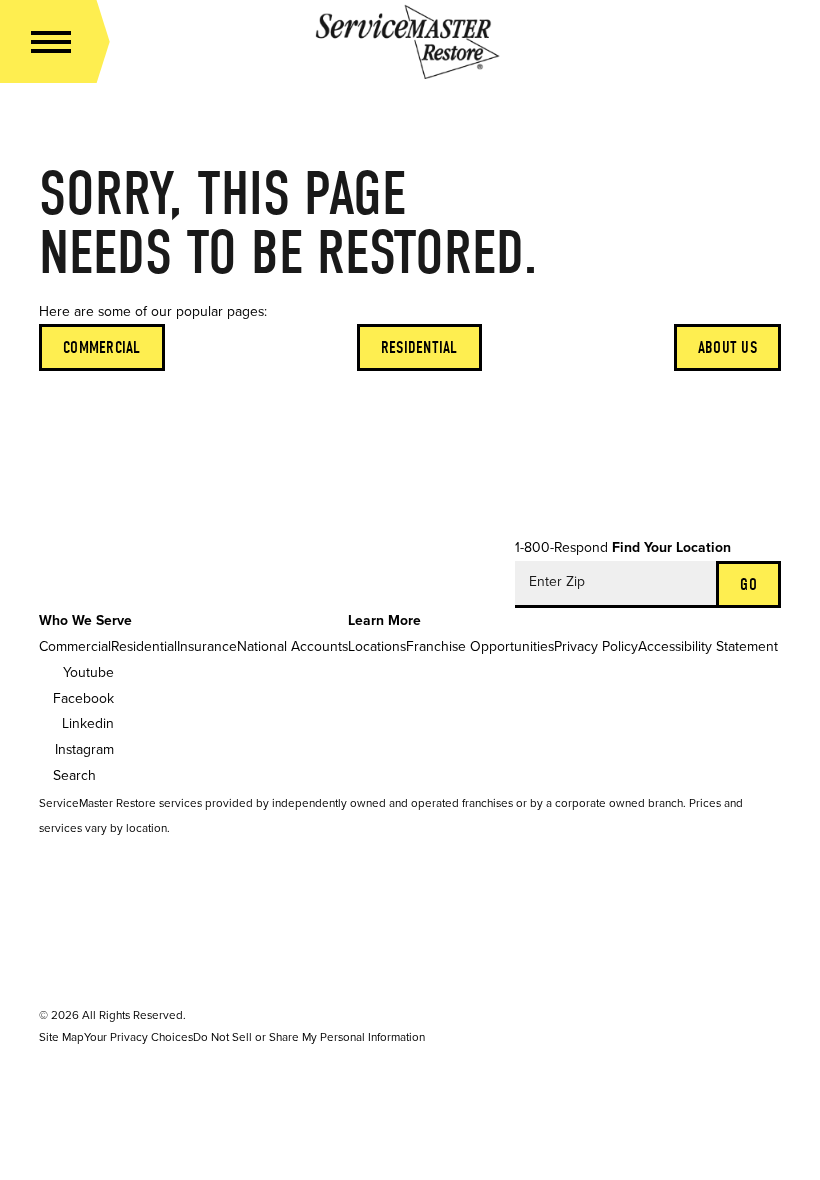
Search (74, 775)
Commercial (102, 347)
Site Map (61, 1037)
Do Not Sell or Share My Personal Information (309, 1037)
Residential (419, 347)
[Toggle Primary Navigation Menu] (51, 42)
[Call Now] (765, 42)
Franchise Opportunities (480, 646)
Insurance (207, 646)
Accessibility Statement (708, 646)
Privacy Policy (596, 646)
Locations (377, 646)
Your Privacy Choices (138, 1037)
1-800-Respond (561, 547)
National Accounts (292, 646)
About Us (727, 347)
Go (748, 584)
